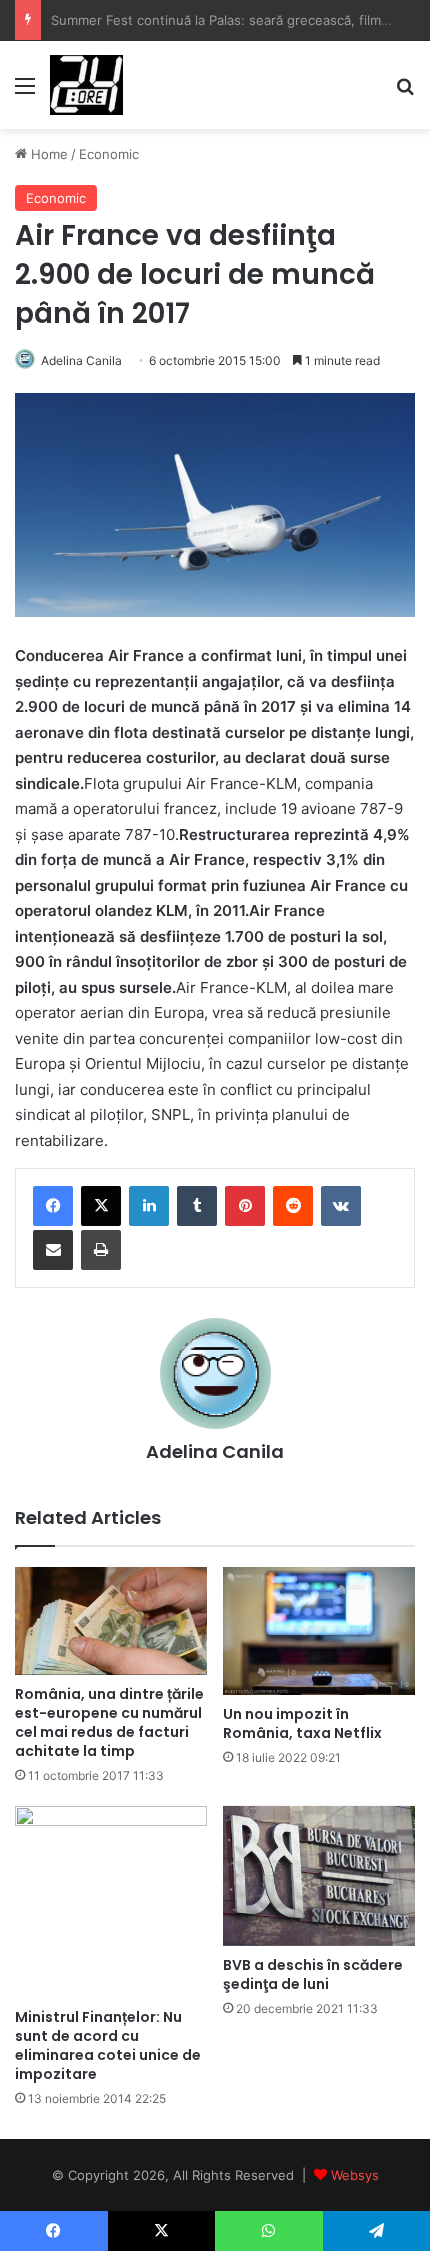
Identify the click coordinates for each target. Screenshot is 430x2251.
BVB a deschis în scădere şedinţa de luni (313, 1974)
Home (47, 154)
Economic (109, 154)
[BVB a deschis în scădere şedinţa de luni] (319, 1876)
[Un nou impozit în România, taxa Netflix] (319, 1631)
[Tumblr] (197, 1206)
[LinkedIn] (149, 1206)
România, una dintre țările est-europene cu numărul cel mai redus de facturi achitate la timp (109, 1722)
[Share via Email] (53, 1250)
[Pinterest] (245, 1206)
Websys (355, 2175)
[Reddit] (293, 1206)
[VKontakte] (341, 1206)
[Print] (101, 1250)
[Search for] (405, 92)
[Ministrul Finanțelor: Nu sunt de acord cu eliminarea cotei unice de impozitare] (111, 1902)
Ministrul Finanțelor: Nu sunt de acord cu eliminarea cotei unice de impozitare (108, 2045)
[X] (101, 1206)
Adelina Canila (81, 360)
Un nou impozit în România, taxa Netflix (302, 1723)
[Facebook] (53, 1206)
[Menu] (25, 92)
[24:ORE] (86, 85)
